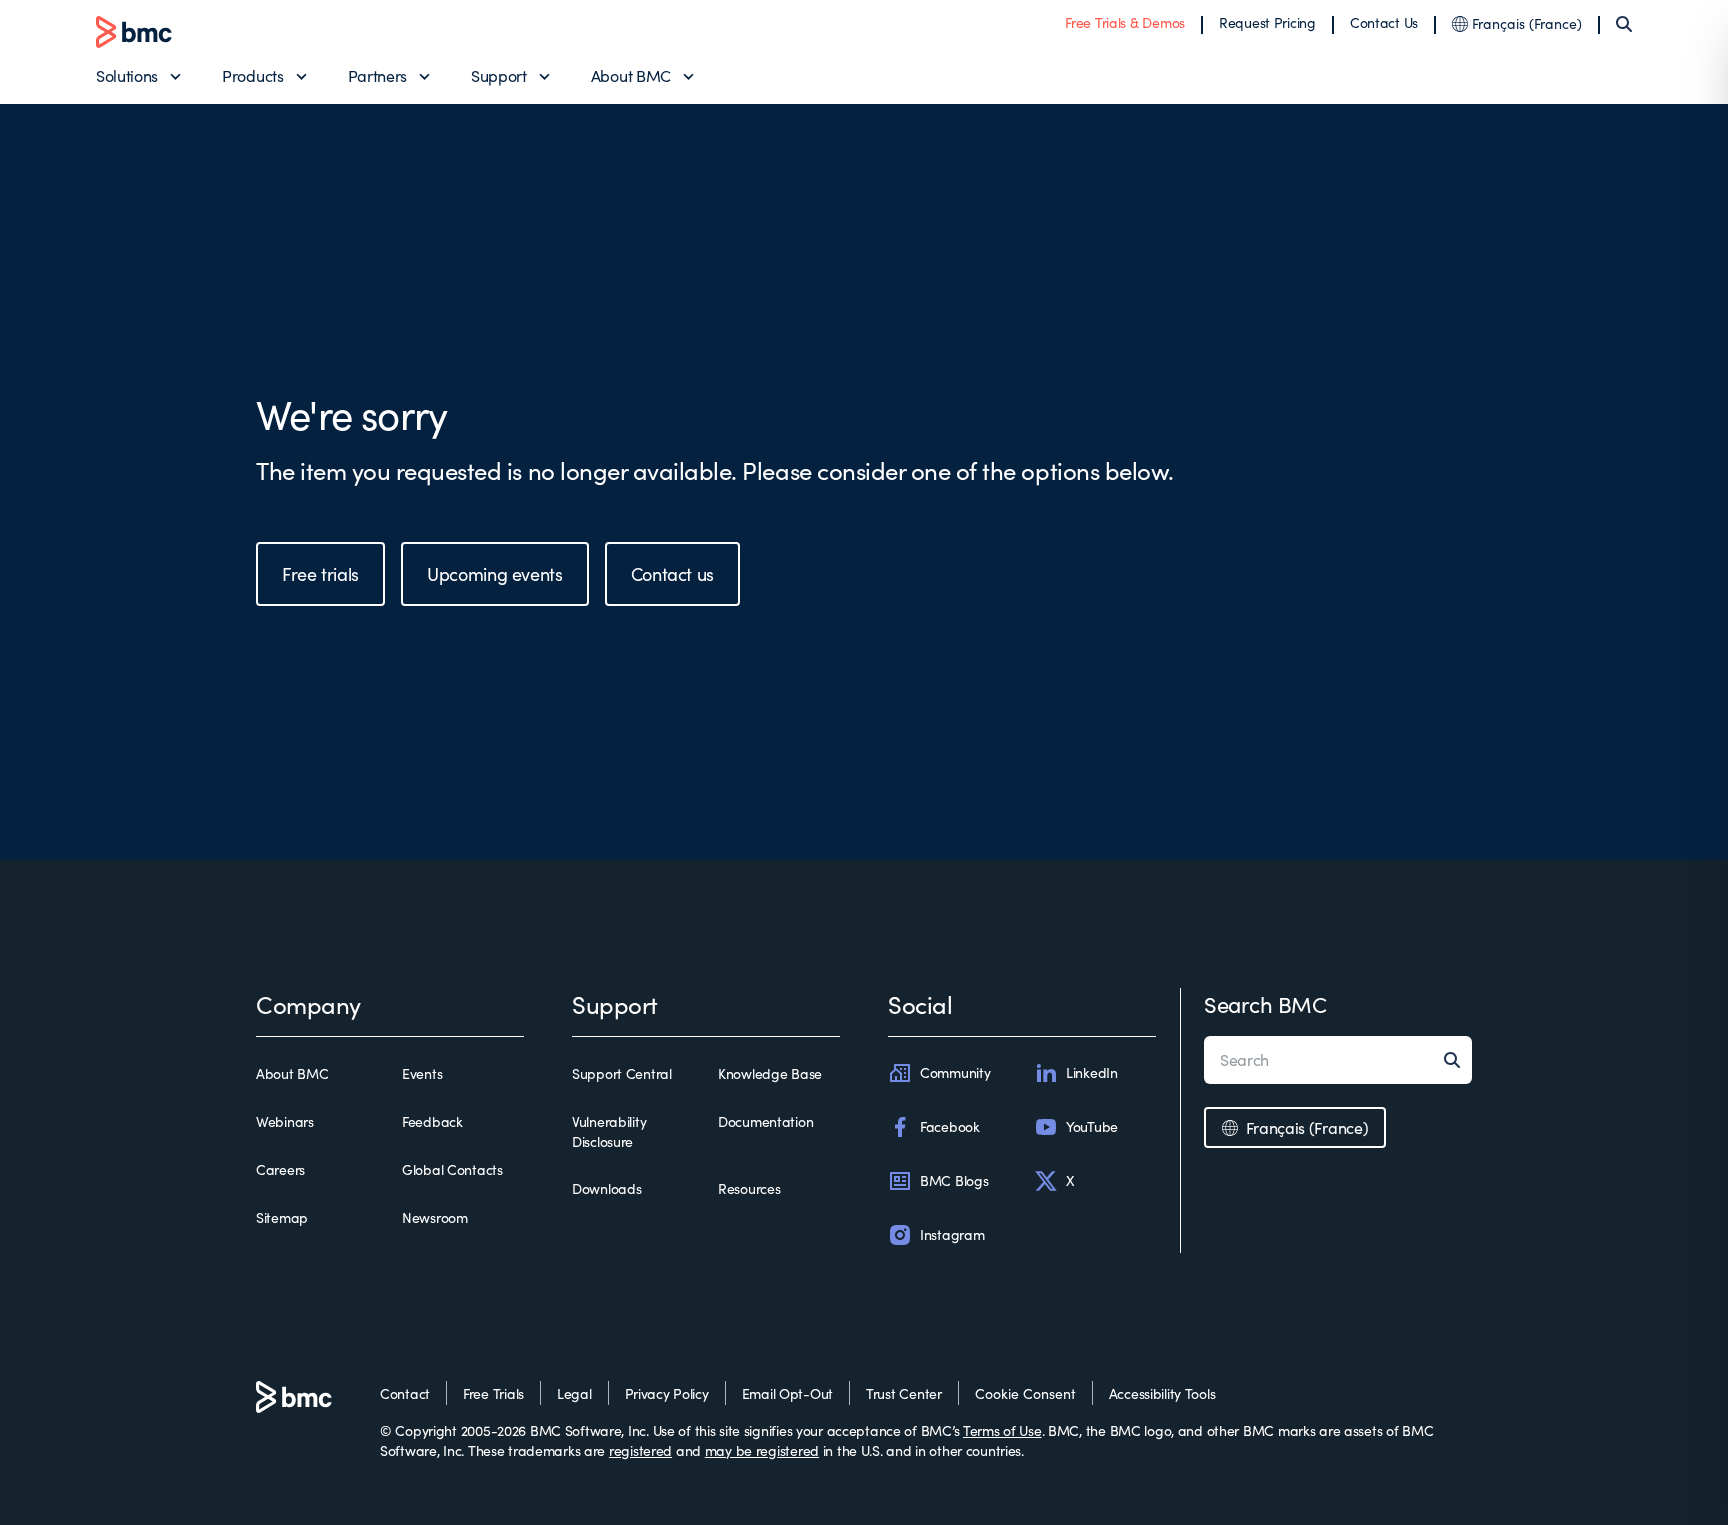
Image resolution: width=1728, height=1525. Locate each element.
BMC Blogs (954, 1180)
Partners (377, 75)
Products (252, 75)
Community (955, 1072)
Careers (280, 1169)
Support (499, 75)
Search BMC (1265, 1004)
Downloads (606, 1188)
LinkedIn (1092, 1072)
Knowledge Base (770, 1073)
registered (640, 1450)
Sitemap (282, 1217)
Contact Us (1384, 22)
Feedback (432, 1121)
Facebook (950, 1126)
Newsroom (435, 1217)
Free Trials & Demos (1125, 22)
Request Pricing (1267, 22)
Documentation (765, 1121)
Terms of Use (1002, 1430)
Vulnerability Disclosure (609, 1131)
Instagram (952, 1234)
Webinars (285, 1121)
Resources (749, 1188)
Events (422, 1073)
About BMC (631, 75)
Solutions (127, 75)
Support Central (622, 1073)
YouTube (1092, 1126)
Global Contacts (452, 1169)
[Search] (1624, 24)
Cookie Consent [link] (1025, 1393)
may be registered (762, 1450)
